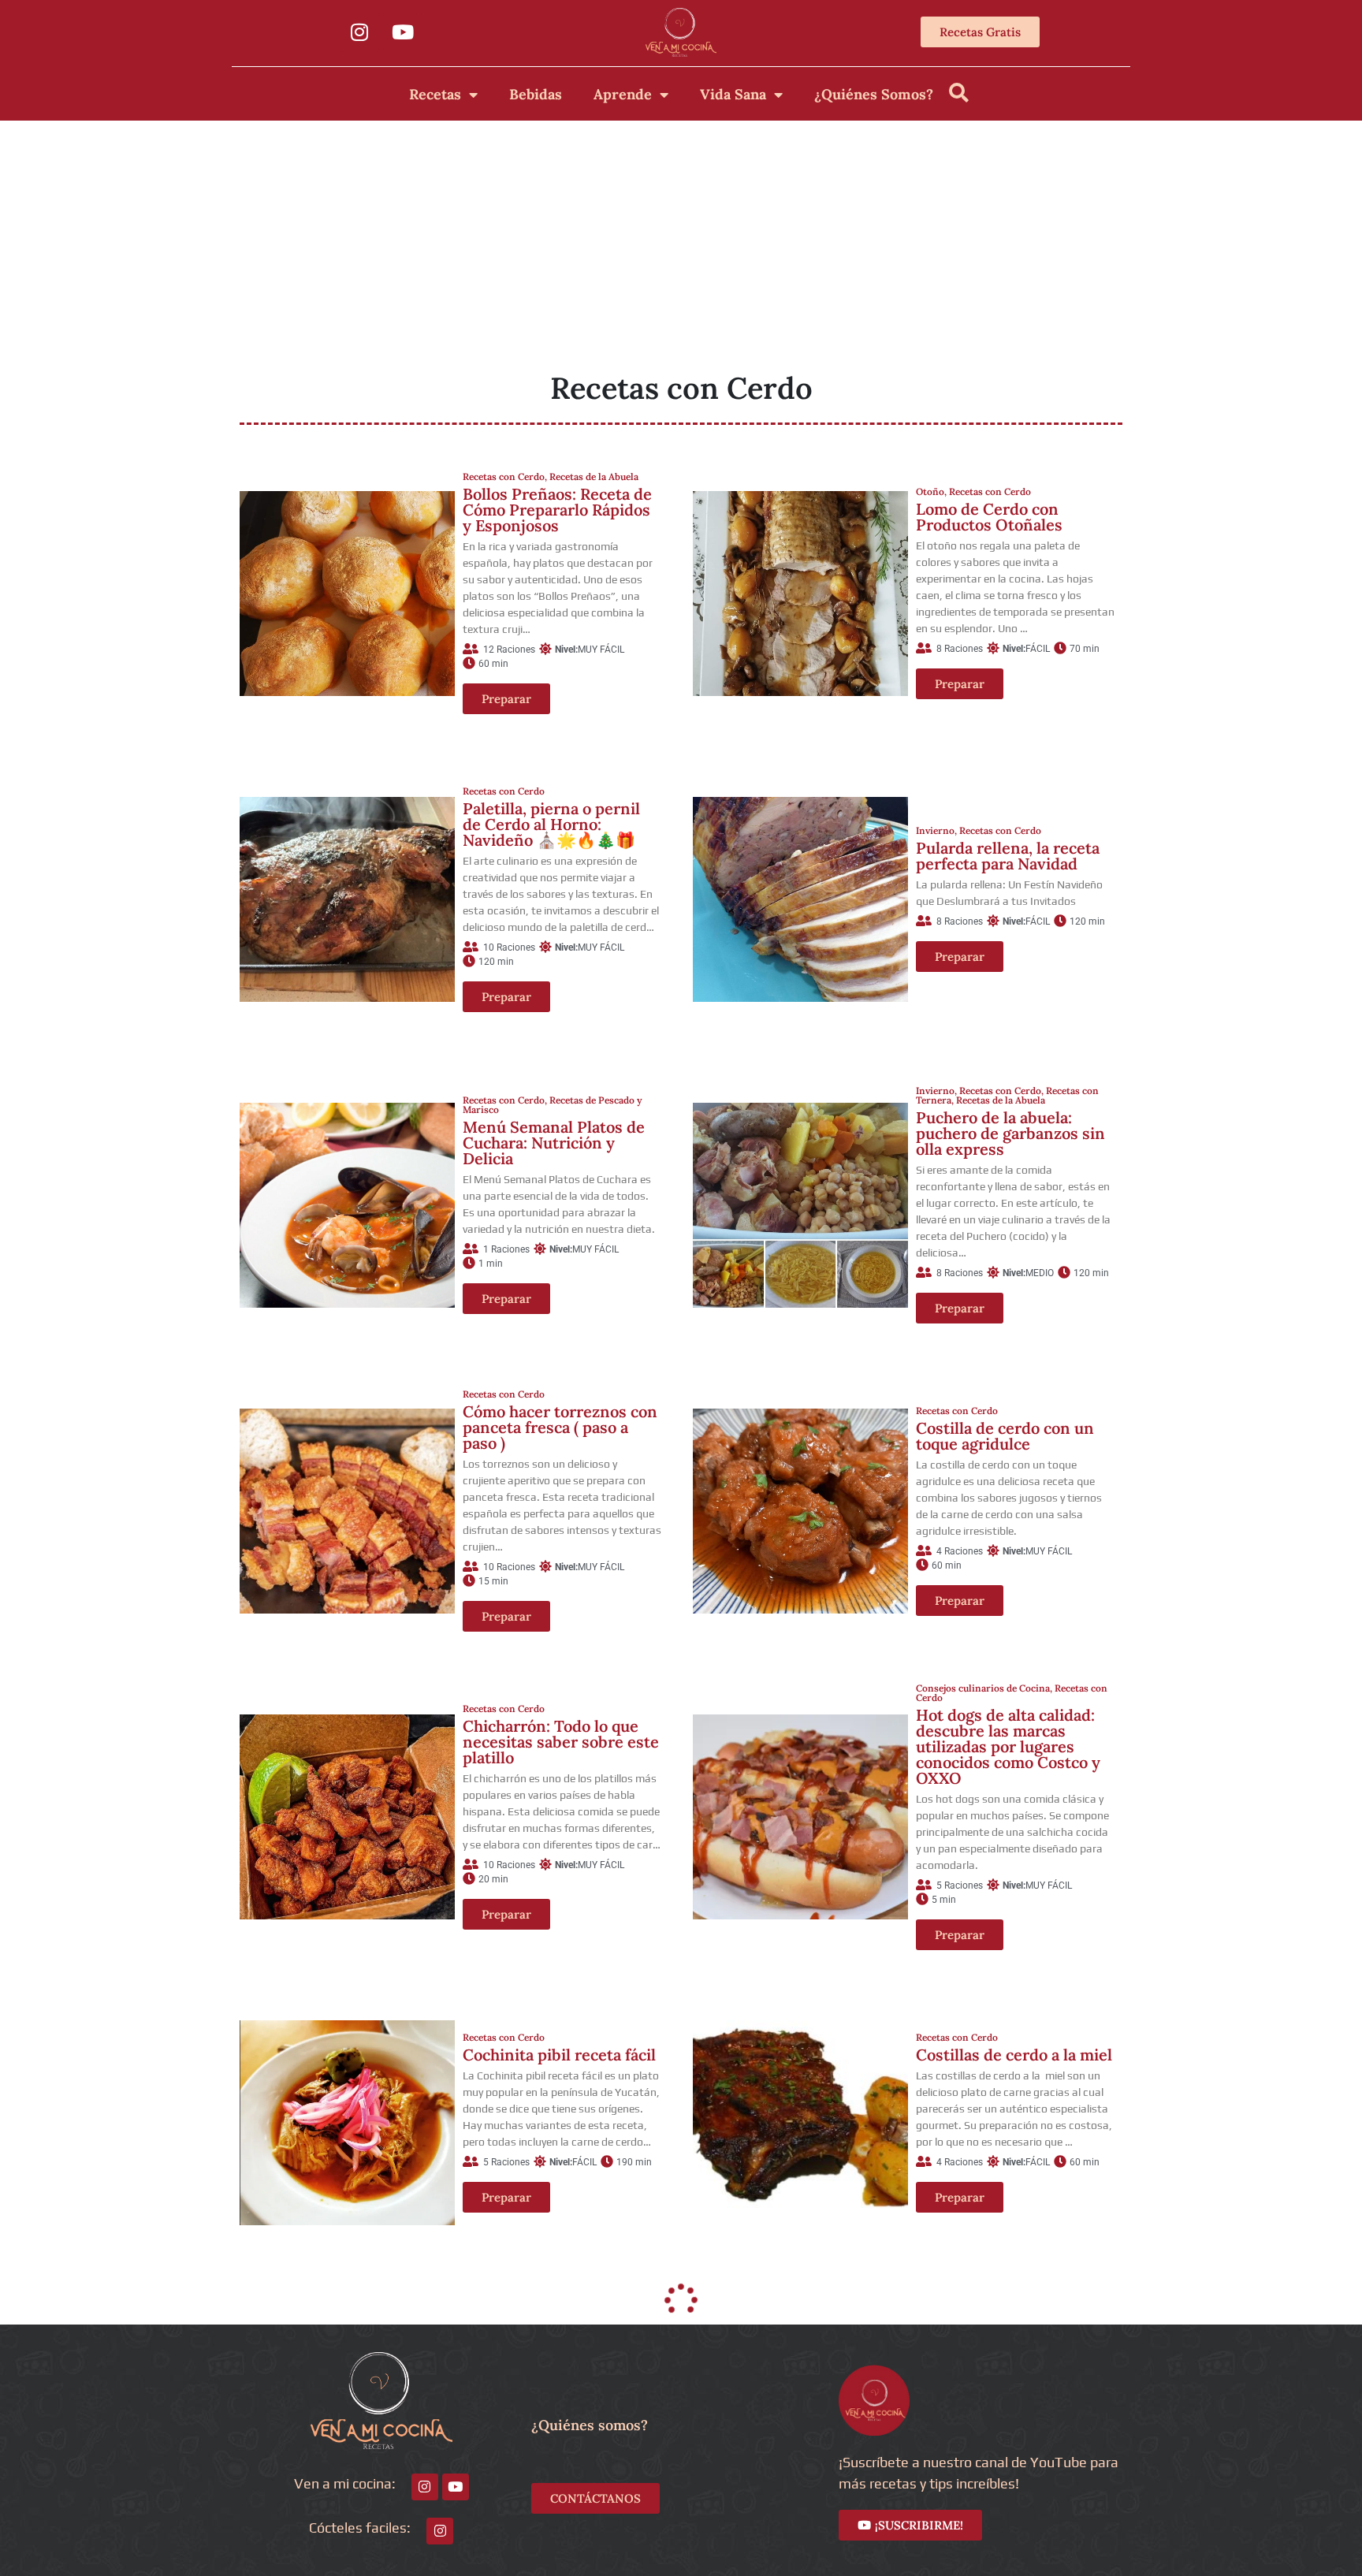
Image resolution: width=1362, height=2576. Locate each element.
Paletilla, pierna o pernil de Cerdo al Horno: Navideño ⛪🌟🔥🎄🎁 (551, 824)
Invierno (935, 830)
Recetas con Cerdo (504, 476)
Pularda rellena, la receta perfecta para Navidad (1008, 856)
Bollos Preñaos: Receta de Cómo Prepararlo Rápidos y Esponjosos (557, 510)
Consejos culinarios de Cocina (983, 1688)
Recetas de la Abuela (594, 476)
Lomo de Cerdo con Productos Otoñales (989, 517)
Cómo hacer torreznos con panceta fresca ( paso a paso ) (560, 1427)
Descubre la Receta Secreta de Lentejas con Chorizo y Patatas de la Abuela (551, 2345)
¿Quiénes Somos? (874, 94)
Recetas (435, 94)
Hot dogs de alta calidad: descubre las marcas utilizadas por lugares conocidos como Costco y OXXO (1008, 1746)
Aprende (623, 94)
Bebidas (536, 94)
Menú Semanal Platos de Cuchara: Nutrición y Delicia (554, 1143)
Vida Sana (733, 94)
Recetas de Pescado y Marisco (553, 1105)
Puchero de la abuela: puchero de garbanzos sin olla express (1010, 1133)
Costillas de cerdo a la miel (1014, 2055)
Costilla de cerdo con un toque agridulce (1005, 1436)
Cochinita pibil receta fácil (559, 2055)
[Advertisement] (681, 239)
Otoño (930, 491)
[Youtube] (403, 32)
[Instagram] (359, 32)
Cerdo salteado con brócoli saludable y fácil (1014, 2345)
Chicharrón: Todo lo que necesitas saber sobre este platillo (561, 1742)
